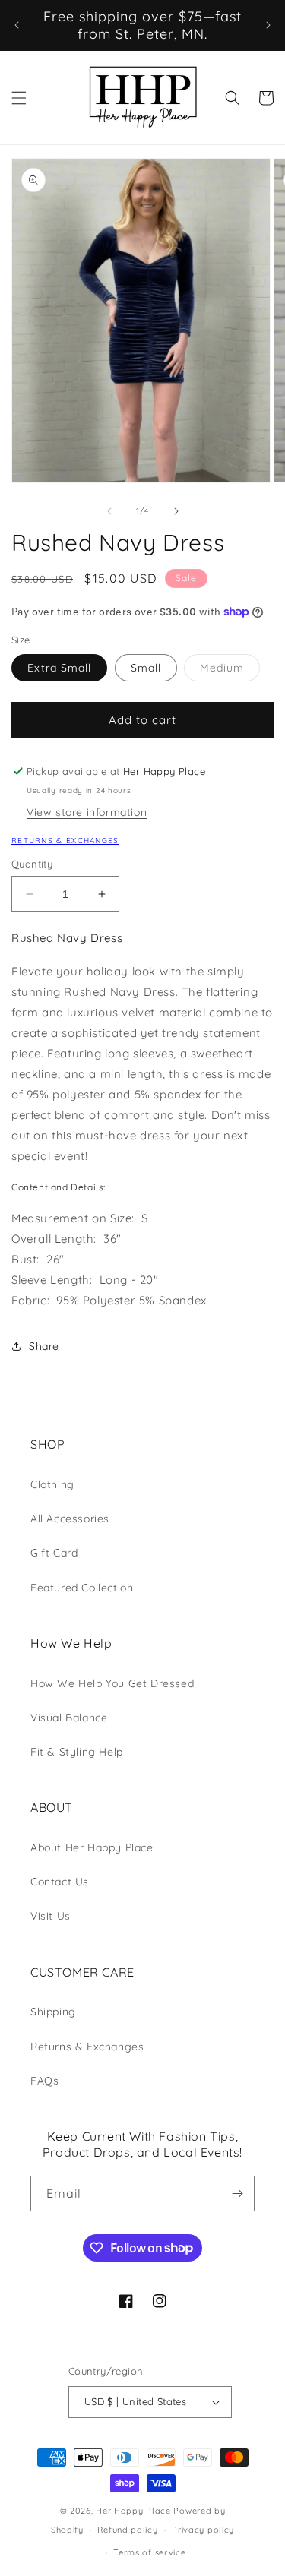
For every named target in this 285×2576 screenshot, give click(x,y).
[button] (19, 98)
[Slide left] (109, 511)
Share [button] (44, 1346)
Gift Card (54, 1553)
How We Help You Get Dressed (112, 1683)
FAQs (44, 2081)
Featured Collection (82, 1588)
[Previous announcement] (17, 25)
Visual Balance (69, 1718)
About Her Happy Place (92, 1847)
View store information (87, 812)
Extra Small (59, 668)
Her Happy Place (133, 2511)
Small (146, 668)
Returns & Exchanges (65, 841)
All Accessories (70, 1519)
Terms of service (149, 2552)
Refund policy (127, 2530)
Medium (230, 671)
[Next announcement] (268, 25)
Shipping (53, 2012)
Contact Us (60, 1882)
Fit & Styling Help (77, 1752)
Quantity (32, 864)
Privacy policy (203, 2530)
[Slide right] (176, 511)
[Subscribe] (237, 2194)
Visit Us (51, 1916)
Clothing (52, 1484)
